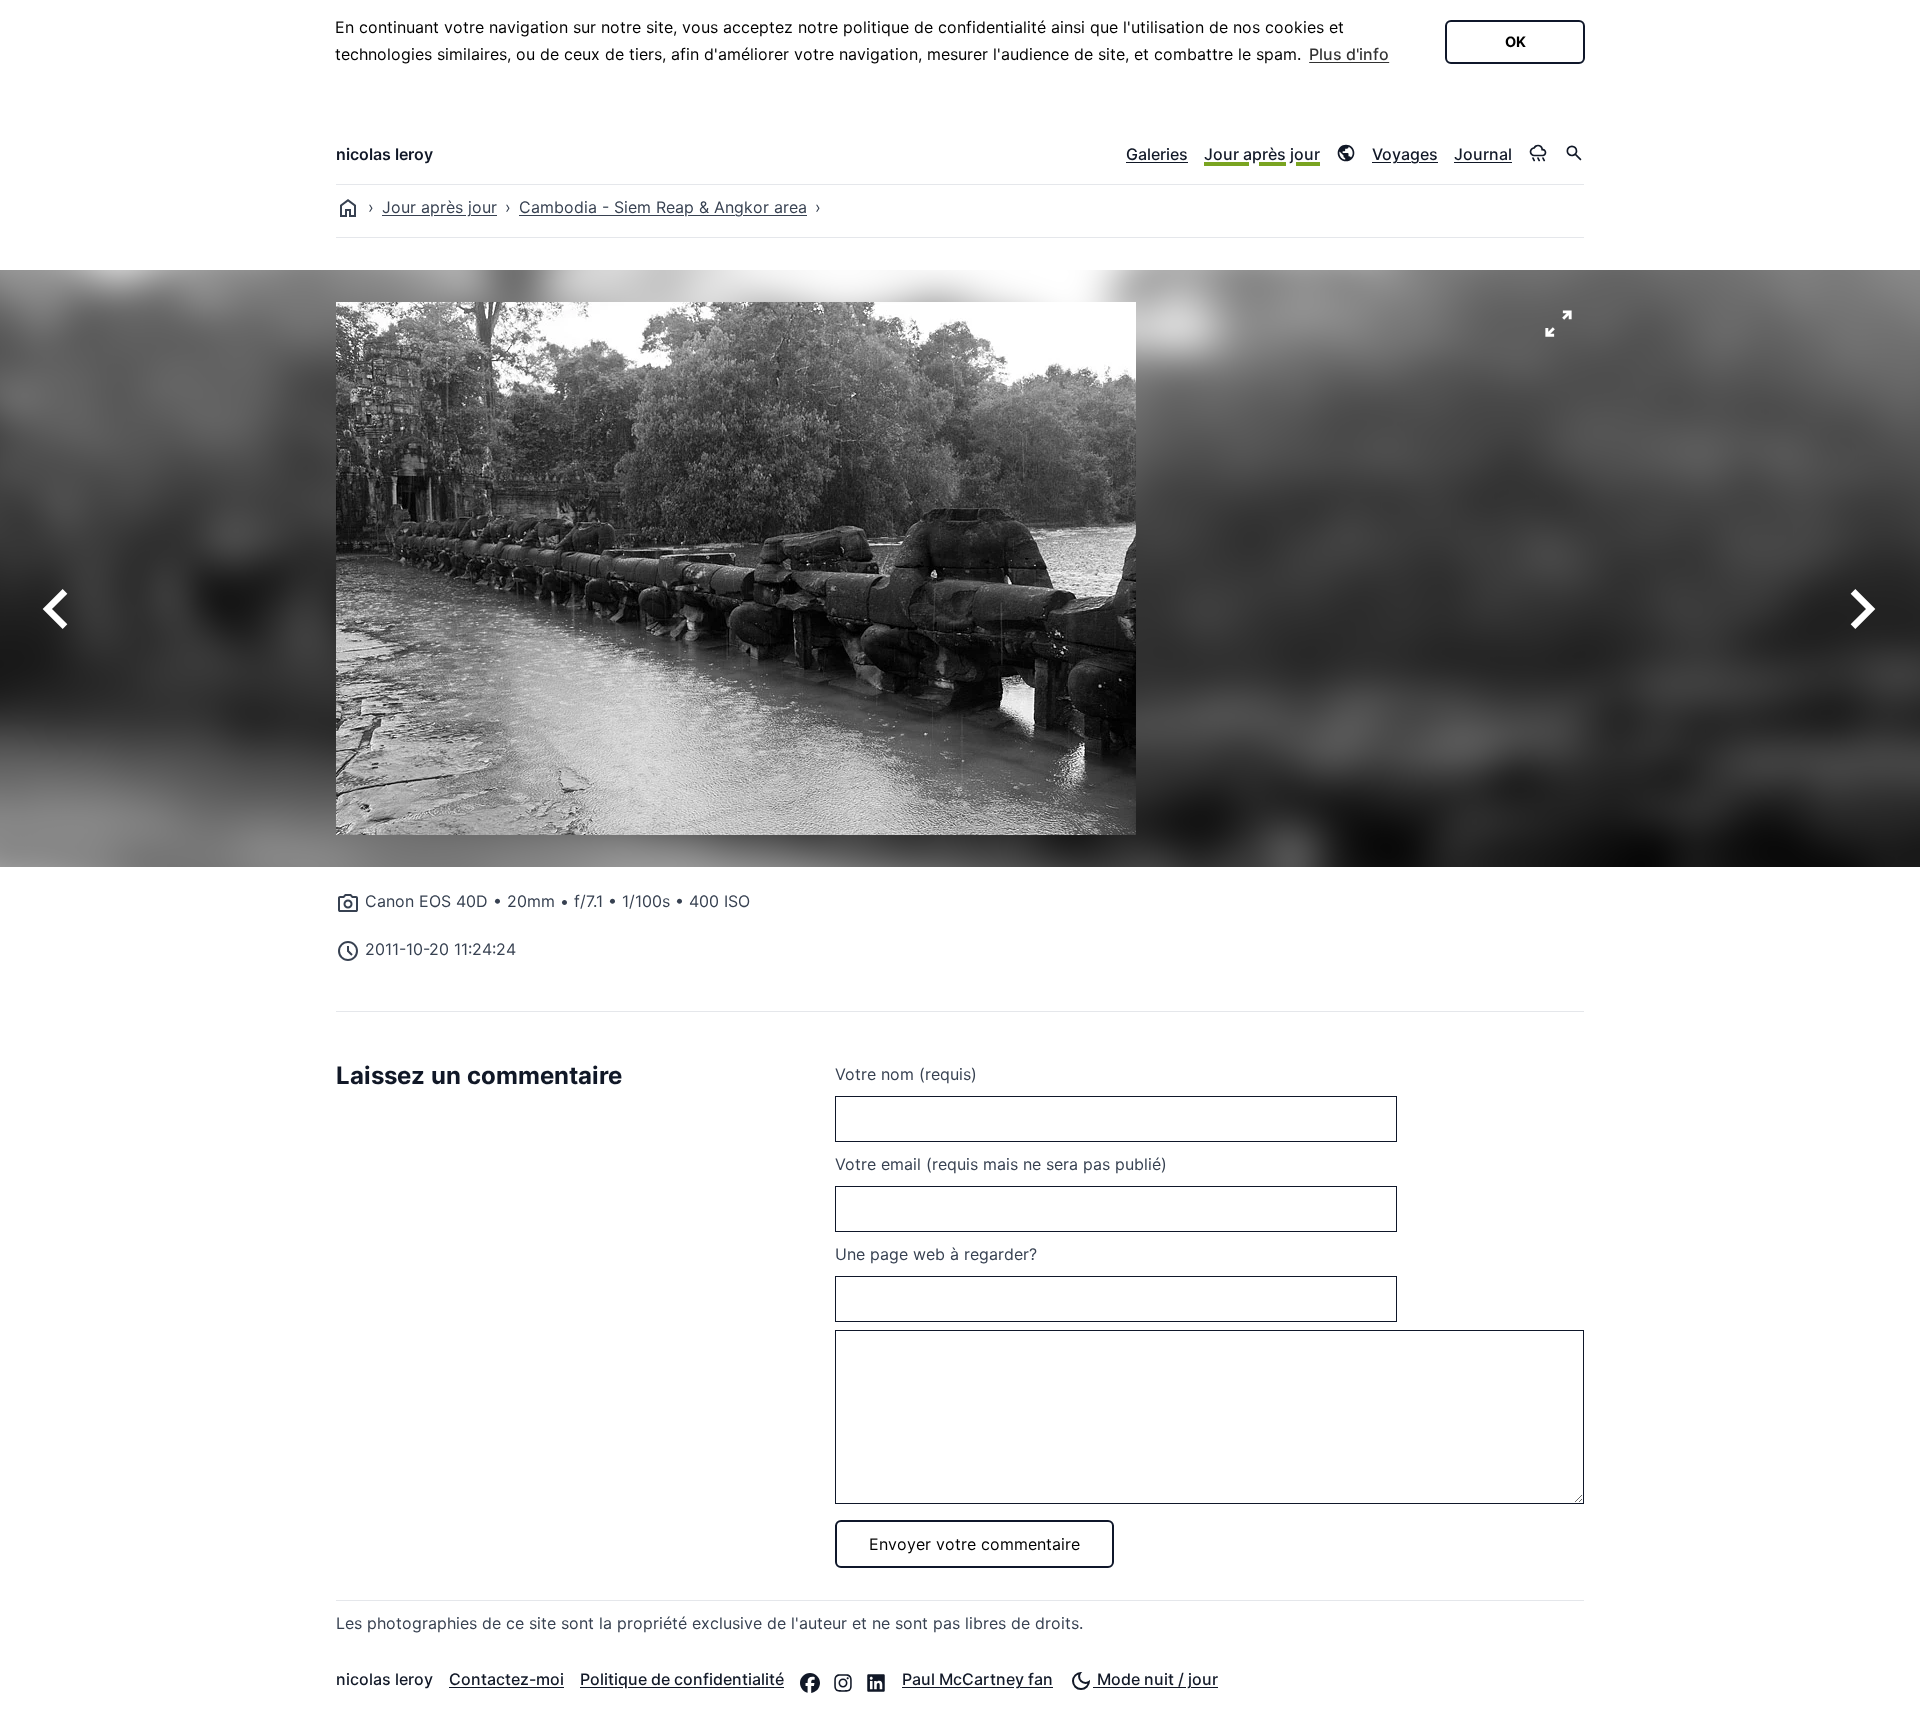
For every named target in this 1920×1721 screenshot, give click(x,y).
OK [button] (1515, 41)
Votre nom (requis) (906, 1074)
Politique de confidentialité (682, 1679)
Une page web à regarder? (936, 1254)
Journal (1483, 154)
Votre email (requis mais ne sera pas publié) (1001, 1164)
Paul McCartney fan (977, 1679)
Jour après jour (1262, 154)
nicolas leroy (384, 154)
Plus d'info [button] (1349, 54)
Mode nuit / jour (1155, 1679)
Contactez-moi (506, 1679)
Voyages (1405, 154)
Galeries (1157, 154)
